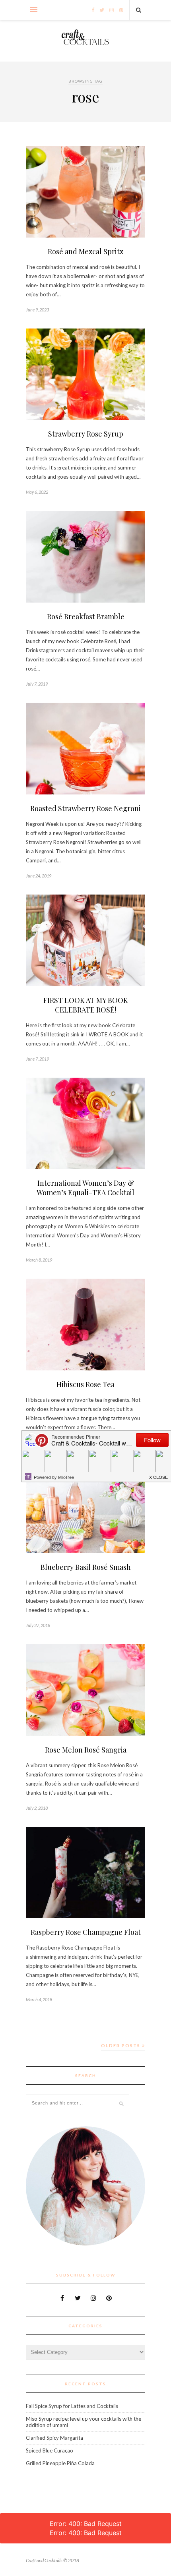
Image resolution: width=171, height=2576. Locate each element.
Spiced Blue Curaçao (50, 2450)
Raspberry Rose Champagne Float (86, 1932)
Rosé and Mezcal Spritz (85, 251)
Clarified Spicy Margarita (54, 2438)
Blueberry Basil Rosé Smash (86, 1567)
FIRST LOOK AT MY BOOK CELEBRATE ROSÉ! (86, 1005)
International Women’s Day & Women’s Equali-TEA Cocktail (85, 1188)
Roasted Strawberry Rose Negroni (85, 808)
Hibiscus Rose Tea (85, 1384)
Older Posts (121, 2046)
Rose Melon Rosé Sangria (86, 1750)
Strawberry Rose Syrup (86, 434)
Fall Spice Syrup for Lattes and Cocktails (72, 2406)
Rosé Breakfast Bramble (86, 616)
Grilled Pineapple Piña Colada (60, 2463)
